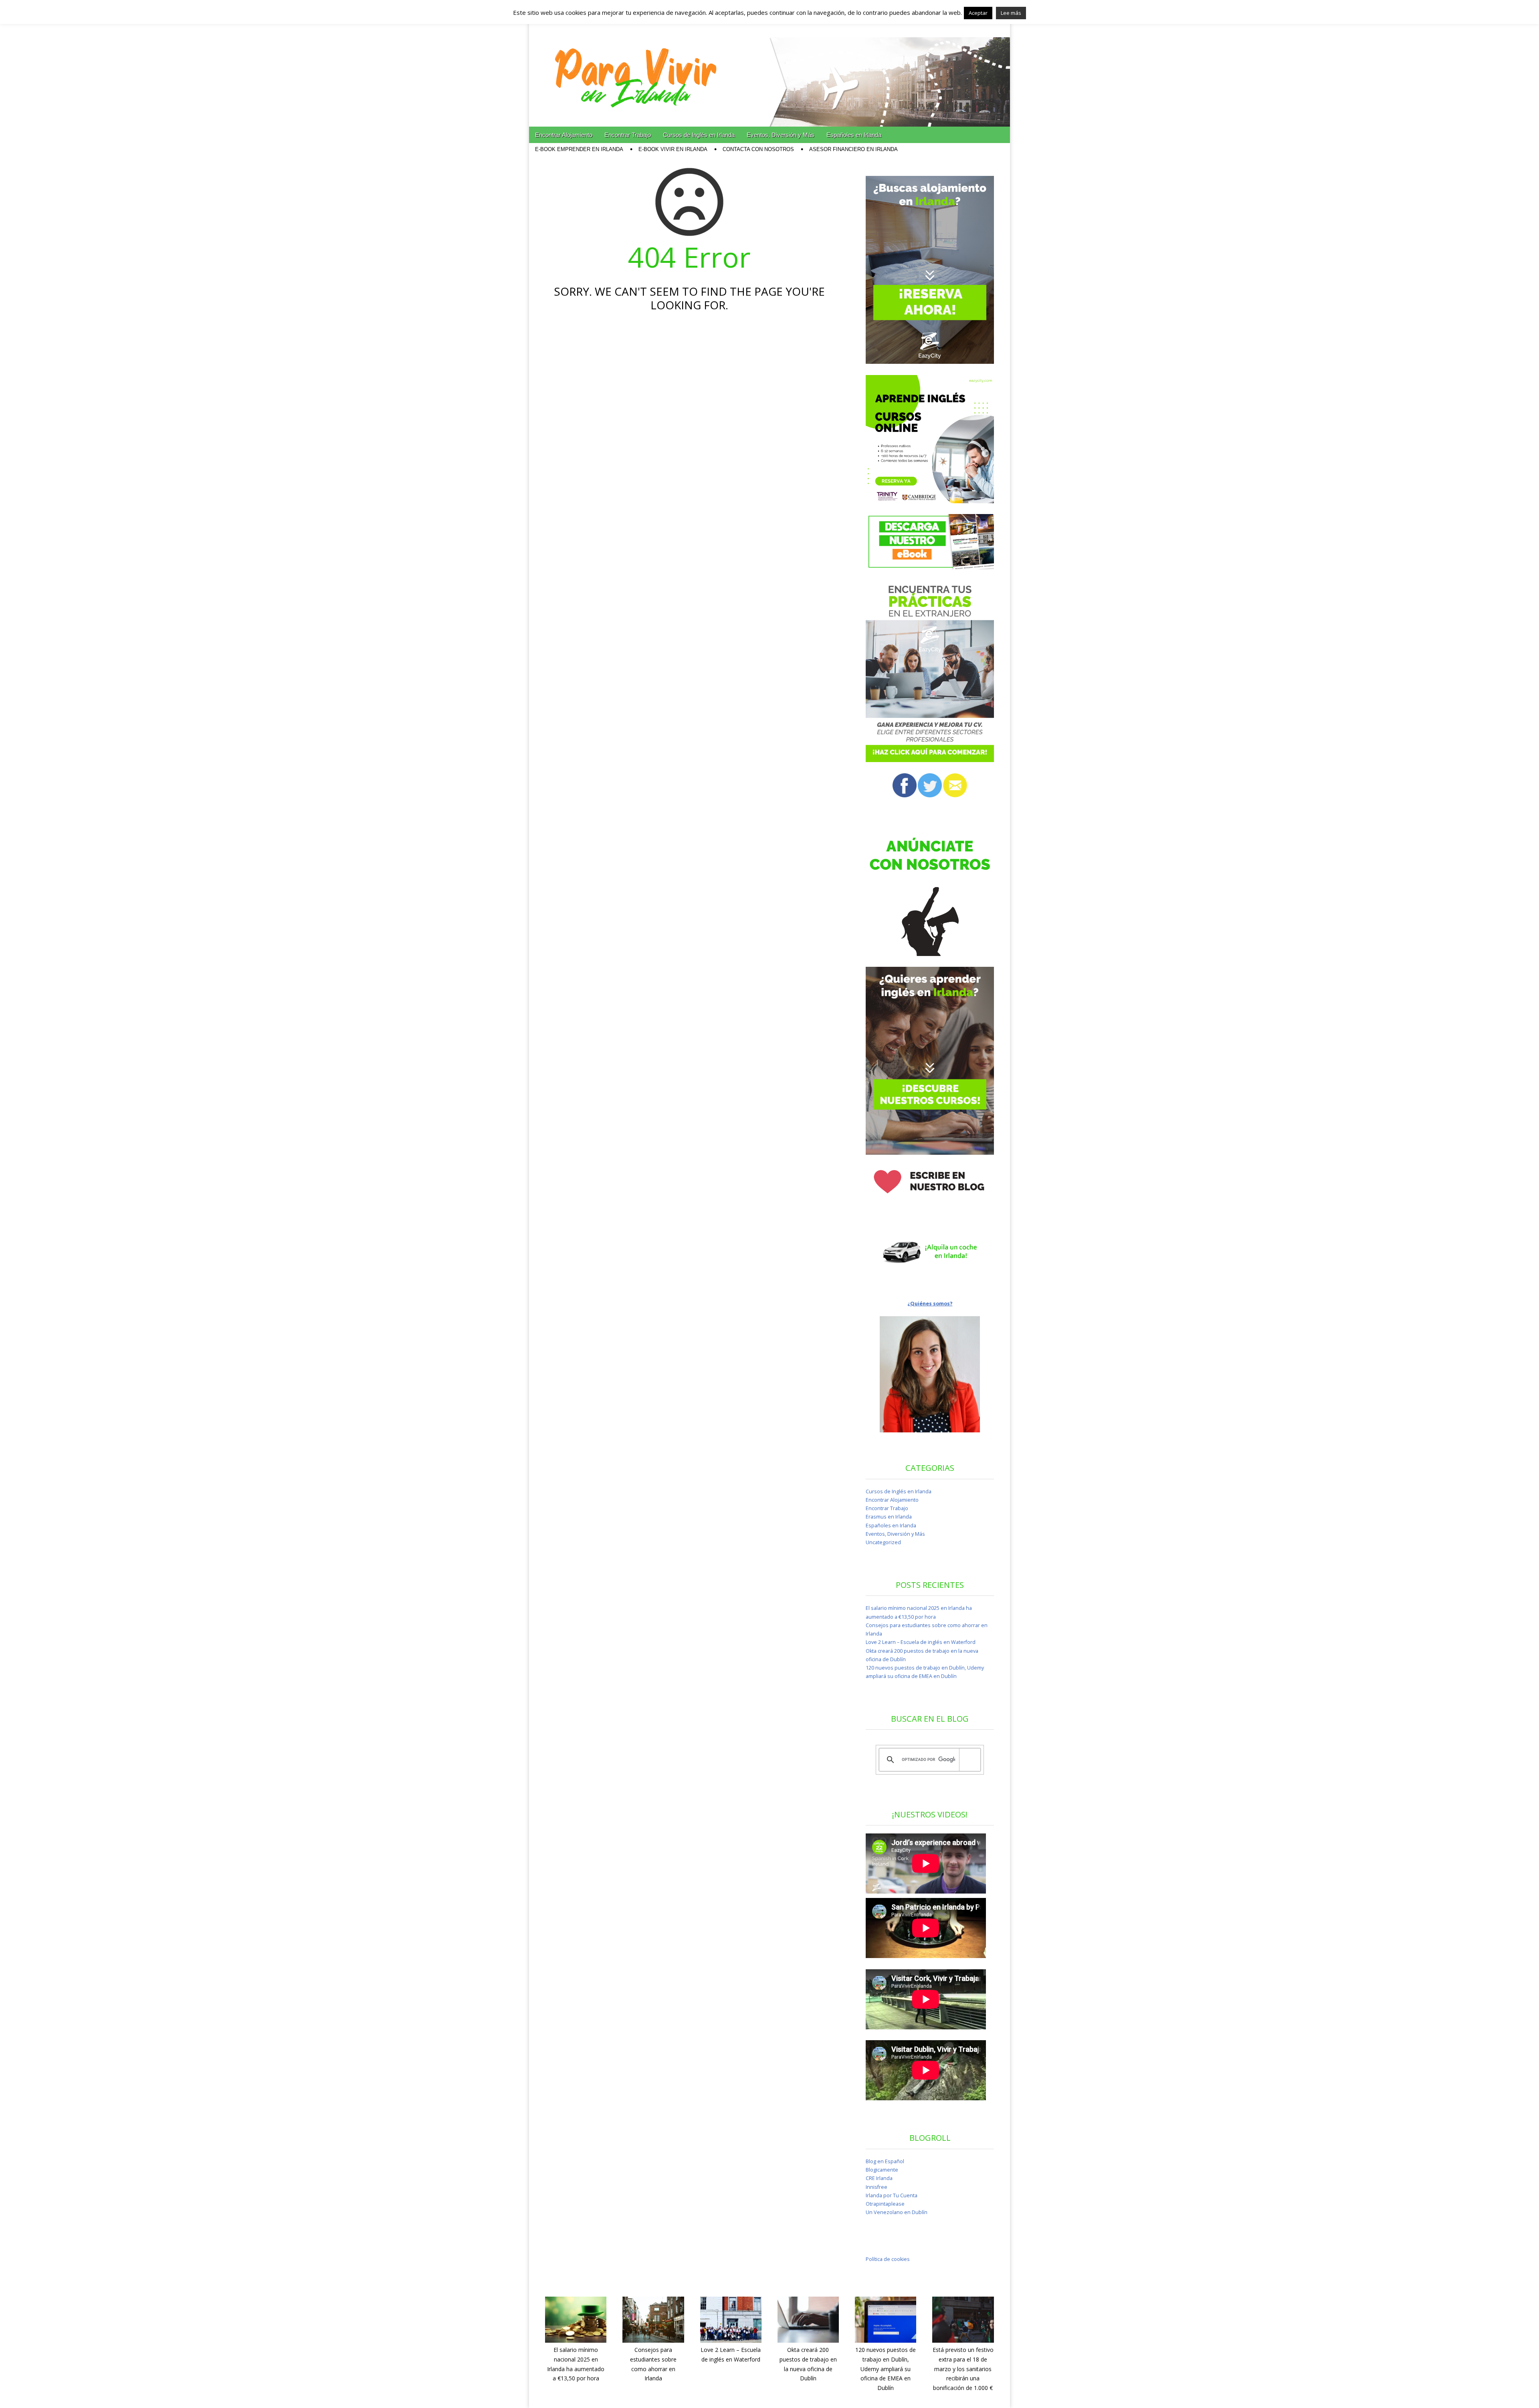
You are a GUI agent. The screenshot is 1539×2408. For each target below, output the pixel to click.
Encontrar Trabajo (628, 135)
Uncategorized (883, 1542)
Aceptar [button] (978, 13)
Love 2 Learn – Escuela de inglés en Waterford (921, 1642)
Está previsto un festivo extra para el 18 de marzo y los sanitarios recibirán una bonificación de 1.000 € (963, 2369)
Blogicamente (882, 2170)
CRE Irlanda (879, 2178)
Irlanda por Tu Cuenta (892, 2195)
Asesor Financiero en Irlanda (853, 149)
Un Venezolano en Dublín (897, 2212)
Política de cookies (888, 2259)
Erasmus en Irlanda (889, 1517)
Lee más (1011, 13)
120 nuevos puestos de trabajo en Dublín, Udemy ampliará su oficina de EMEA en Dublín (886, 2369)
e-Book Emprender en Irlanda (579, 149)
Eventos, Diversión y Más (781, 135)
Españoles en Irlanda (854, 135)
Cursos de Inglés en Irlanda (699, 135)
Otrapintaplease (885, 2204)
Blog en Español (885, 2161)
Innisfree (877, 2187)
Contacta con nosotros (758, 149)
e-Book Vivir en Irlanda (673, 149)
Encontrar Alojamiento (564, 135)
